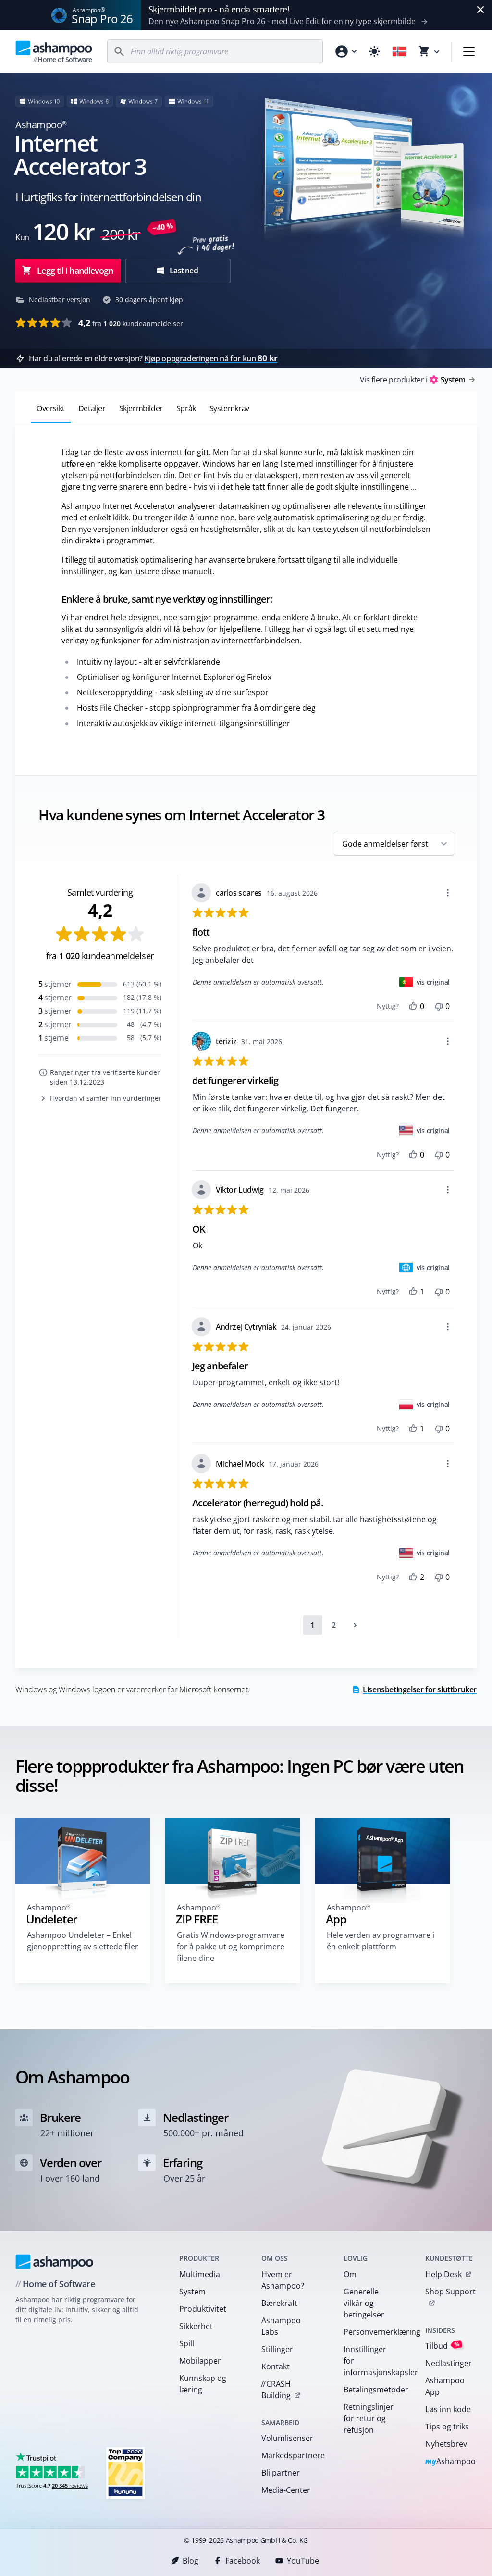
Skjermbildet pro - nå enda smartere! (219, 9)
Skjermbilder (141, 408)
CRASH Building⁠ (276, 2390)
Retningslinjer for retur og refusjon (369, 2418)
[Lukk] (480, 10)
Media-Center (286, 2490)
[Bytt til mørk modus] (374, 51)
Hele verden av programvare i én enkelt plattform (381, 1941)
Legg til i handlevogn (75, 271)
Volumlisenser (287, 2438)
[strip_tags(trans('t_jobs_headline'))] (125, 2472)
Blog (191, 2561)
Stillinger (277, 2349)
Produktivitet (203, 2309)
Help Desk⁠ (443, 2274)
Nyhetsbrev (446, 2444)
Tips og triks (447, 2427)
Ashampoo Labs (281, 2326)
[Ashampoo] (55, 2262)
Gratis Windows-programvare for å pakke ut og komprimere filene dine (231, 1947)
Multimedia (200, 2274)
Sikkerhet (196, 2326)
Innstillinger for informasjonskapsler (372, 2361)
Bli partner (281, 2473)
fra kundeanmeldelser (131, 323)
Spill (187, 2343)
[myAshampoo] (345, 51)
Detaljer (92, 408)
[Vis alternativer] (448, 893)
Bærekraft (279, 2303)
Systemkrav (229, 408)
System (192, 2292)
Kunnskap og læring (203, 2384)
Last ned (183, 271)
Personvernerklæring (372, 2332)
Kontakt (276, 2366)
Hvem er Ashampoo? (283, 2280)
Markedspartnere (290, 2455)
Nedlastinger (449, 2363)
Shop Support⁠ (450, 2292)
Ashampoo (450, 2462)
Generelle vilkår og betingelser (364, 2303)
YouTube (303, 2561)
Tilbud (443, 2346)
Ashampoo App (445, 2386)
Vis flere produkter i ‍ (412, 380)
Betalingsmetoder (372, 2390)
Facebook (243, 2561)
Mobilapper (200, 2361)
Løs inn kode (448, 2409)
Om (350, 2274)
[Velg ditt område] (399, 51)
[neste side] (355, 1625)
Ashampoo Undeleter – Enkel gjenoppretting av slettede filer (83, 1941)
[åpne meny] (469, 51)
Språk (186, 408)
